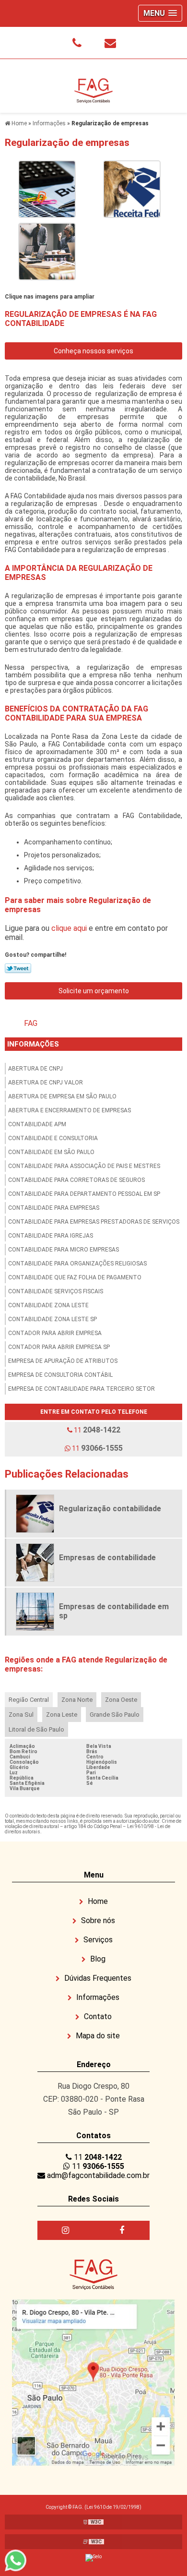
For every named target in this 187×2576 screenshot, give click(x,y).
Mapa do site (97, 2036)
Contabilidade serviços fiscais (56, 1291)
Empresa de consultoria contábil (60, 1375)
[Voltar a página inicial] (93, 85)
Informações (33, 1044)
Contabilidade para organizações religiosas (77, 1264)
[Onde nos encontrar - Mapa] (93, 2382)
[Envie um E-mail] (110, 43)
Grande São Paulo (115, 1715)
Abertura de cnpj (35, 1069)
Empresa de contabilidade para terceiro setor (82, 1389)
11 (96, 1430)
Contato (97, 2016)
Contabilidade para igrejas (51, 1236)
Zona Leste (62, 1715)
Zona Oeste (121, 1700)
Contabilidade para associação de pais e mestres (84, 1166)
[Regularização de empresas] (47, 188)
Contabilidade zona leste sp (53, 1319)
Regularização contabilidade (110, 1509)
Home (97, 1901)
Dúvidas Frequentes (97, 1978)
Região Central (29, 1700)
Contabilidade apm (37, 1124)
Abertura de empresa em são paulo (62, 1096)
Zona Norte (77, 1700)
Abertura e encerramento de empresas (70, 1110)
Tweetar (18, 968)
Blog (97, 1959)
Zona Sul (21, 1715)
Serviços (97, 1940)
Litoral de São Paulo (36, 1729)
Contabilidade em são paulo (51, 1152)
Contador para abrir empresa (55, 1333)
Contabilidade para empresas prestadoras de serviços (94, 1222)
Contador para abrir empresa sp (59, 1347)
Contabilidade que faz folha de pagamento (75, 1277)
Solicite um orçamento (94, 991)
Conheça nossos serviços (93, 351)
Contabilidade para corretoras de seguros (76, 1180)
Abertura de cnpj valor (46, 1083)
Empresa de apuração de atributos (63, 1361)
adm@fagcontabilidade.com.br (97, 2175)
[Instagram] (65, 2230)
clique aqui (69, 928)
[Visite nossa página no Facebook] (122, 2230)
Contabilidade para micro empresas (64, 1250)
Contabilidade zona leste (48, 1305)
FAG (31, 1023)
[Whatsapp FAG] (20, 2560)
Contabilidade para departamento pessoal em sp (84, 1194)
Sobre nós (97, 1920)
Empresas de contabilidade (107, 1558)
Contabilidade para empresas (54, 1208)
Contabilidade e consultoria (53, 1138)
